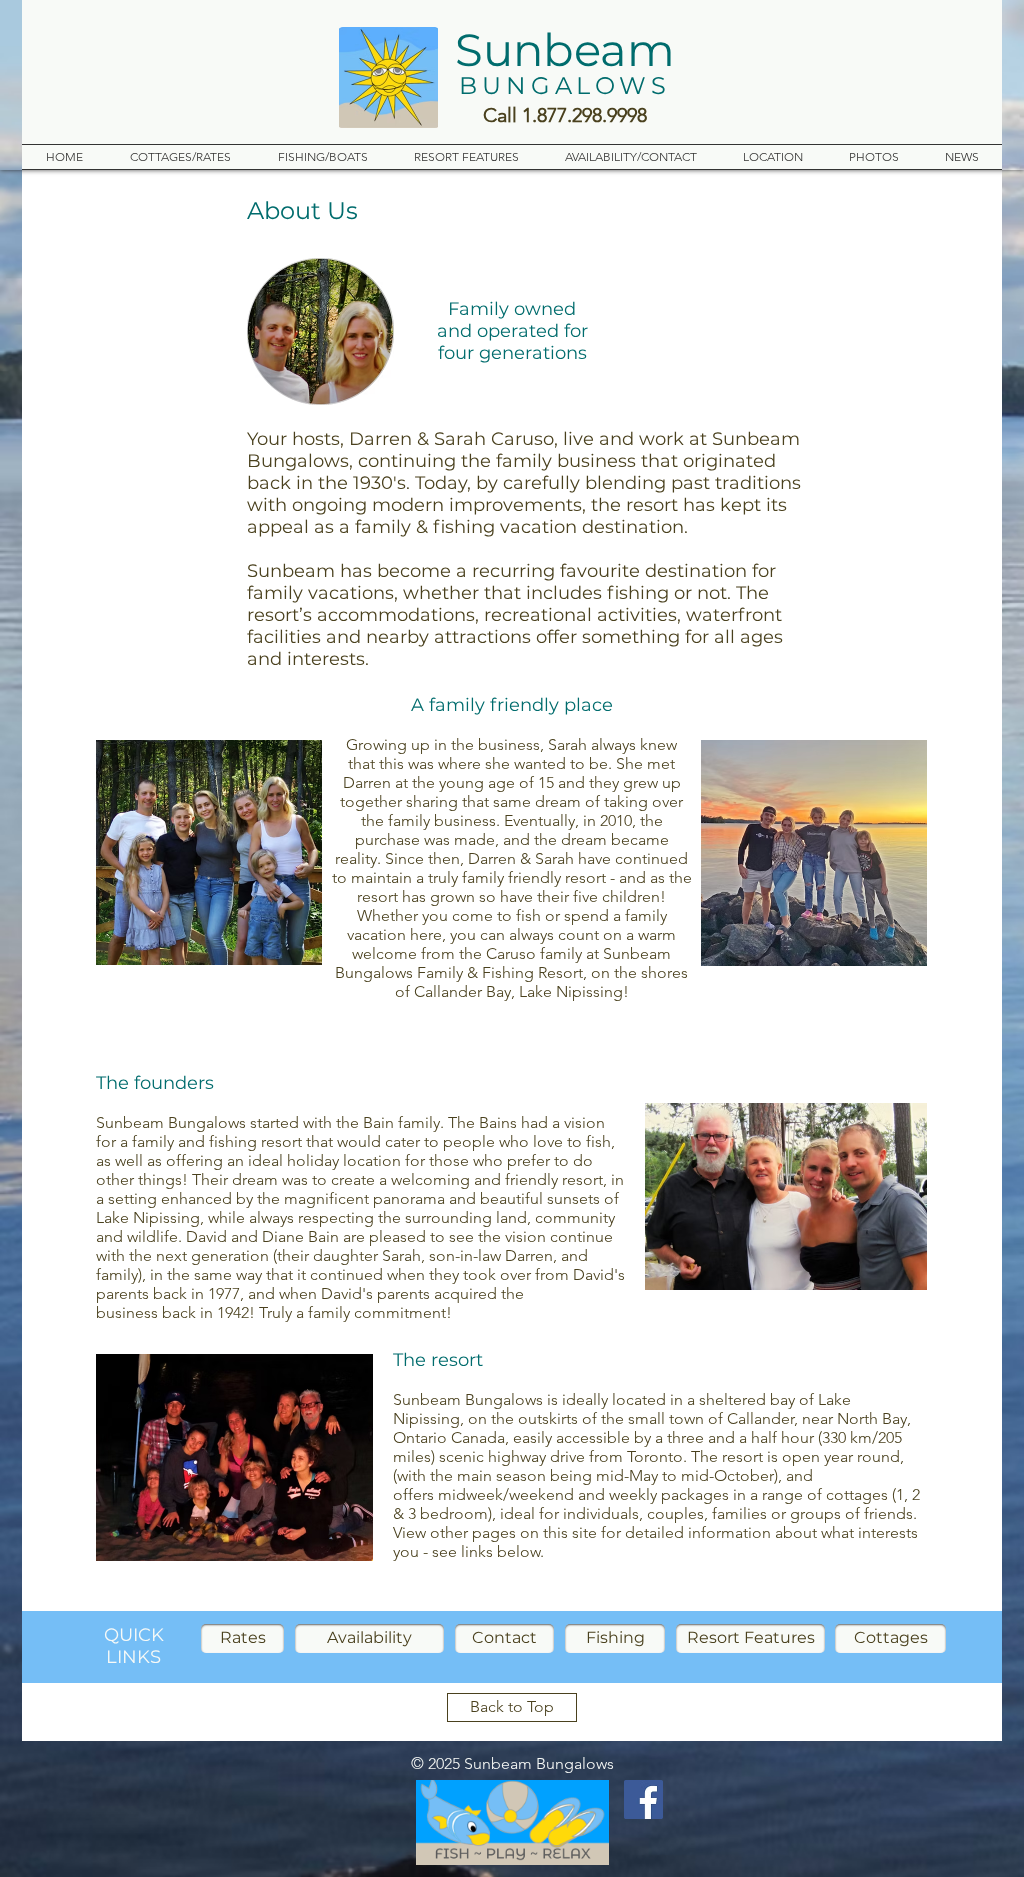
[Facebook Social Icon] (643, 1799)
